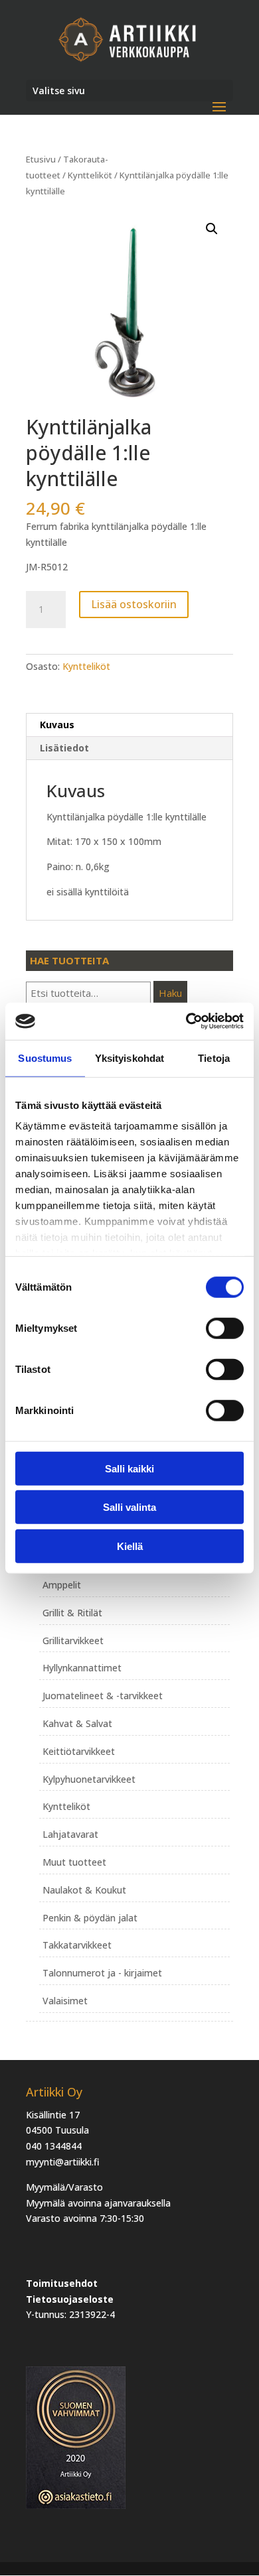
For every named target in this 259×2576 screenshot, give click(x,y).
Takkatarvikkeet (77, 1945)
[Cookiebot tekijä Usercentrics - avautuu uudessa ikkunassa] (186, 1021)
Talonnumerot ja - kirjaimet (102, 1973)
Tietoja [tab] (214, 1058)
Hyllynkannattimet (82, 1668)
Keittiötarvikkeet (79, 1751)
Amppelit (62, 1585)
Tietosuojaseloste (70, 2299)
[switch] (225, 1328)
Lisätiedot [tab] (64, 748)
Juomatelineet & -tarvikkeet (103, 1696)
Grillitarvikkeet (73, 1641)
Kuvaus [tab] (57, 725)
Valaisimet (65, 2001)
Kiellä (130, 1546)
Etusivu (41, 159)
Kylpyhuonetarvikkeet (89, 1779)
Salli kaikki (129, 1468)
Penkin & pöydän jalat (90, 1918)
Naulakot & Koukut (84, 1890)
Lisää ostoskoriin (134, 604)
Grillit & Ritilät (72, 1613)
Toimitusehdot (62, 2283)
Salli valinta (129, 1507)
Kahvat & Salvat (77, 1723)
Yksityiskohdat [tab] (129, 1058)
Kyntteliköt (90, 175)
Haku (170, 993)
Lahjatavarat (70, 1834)
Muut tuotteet (74, 1862)
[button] (212, 229)
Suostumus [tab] (45, 1058)
